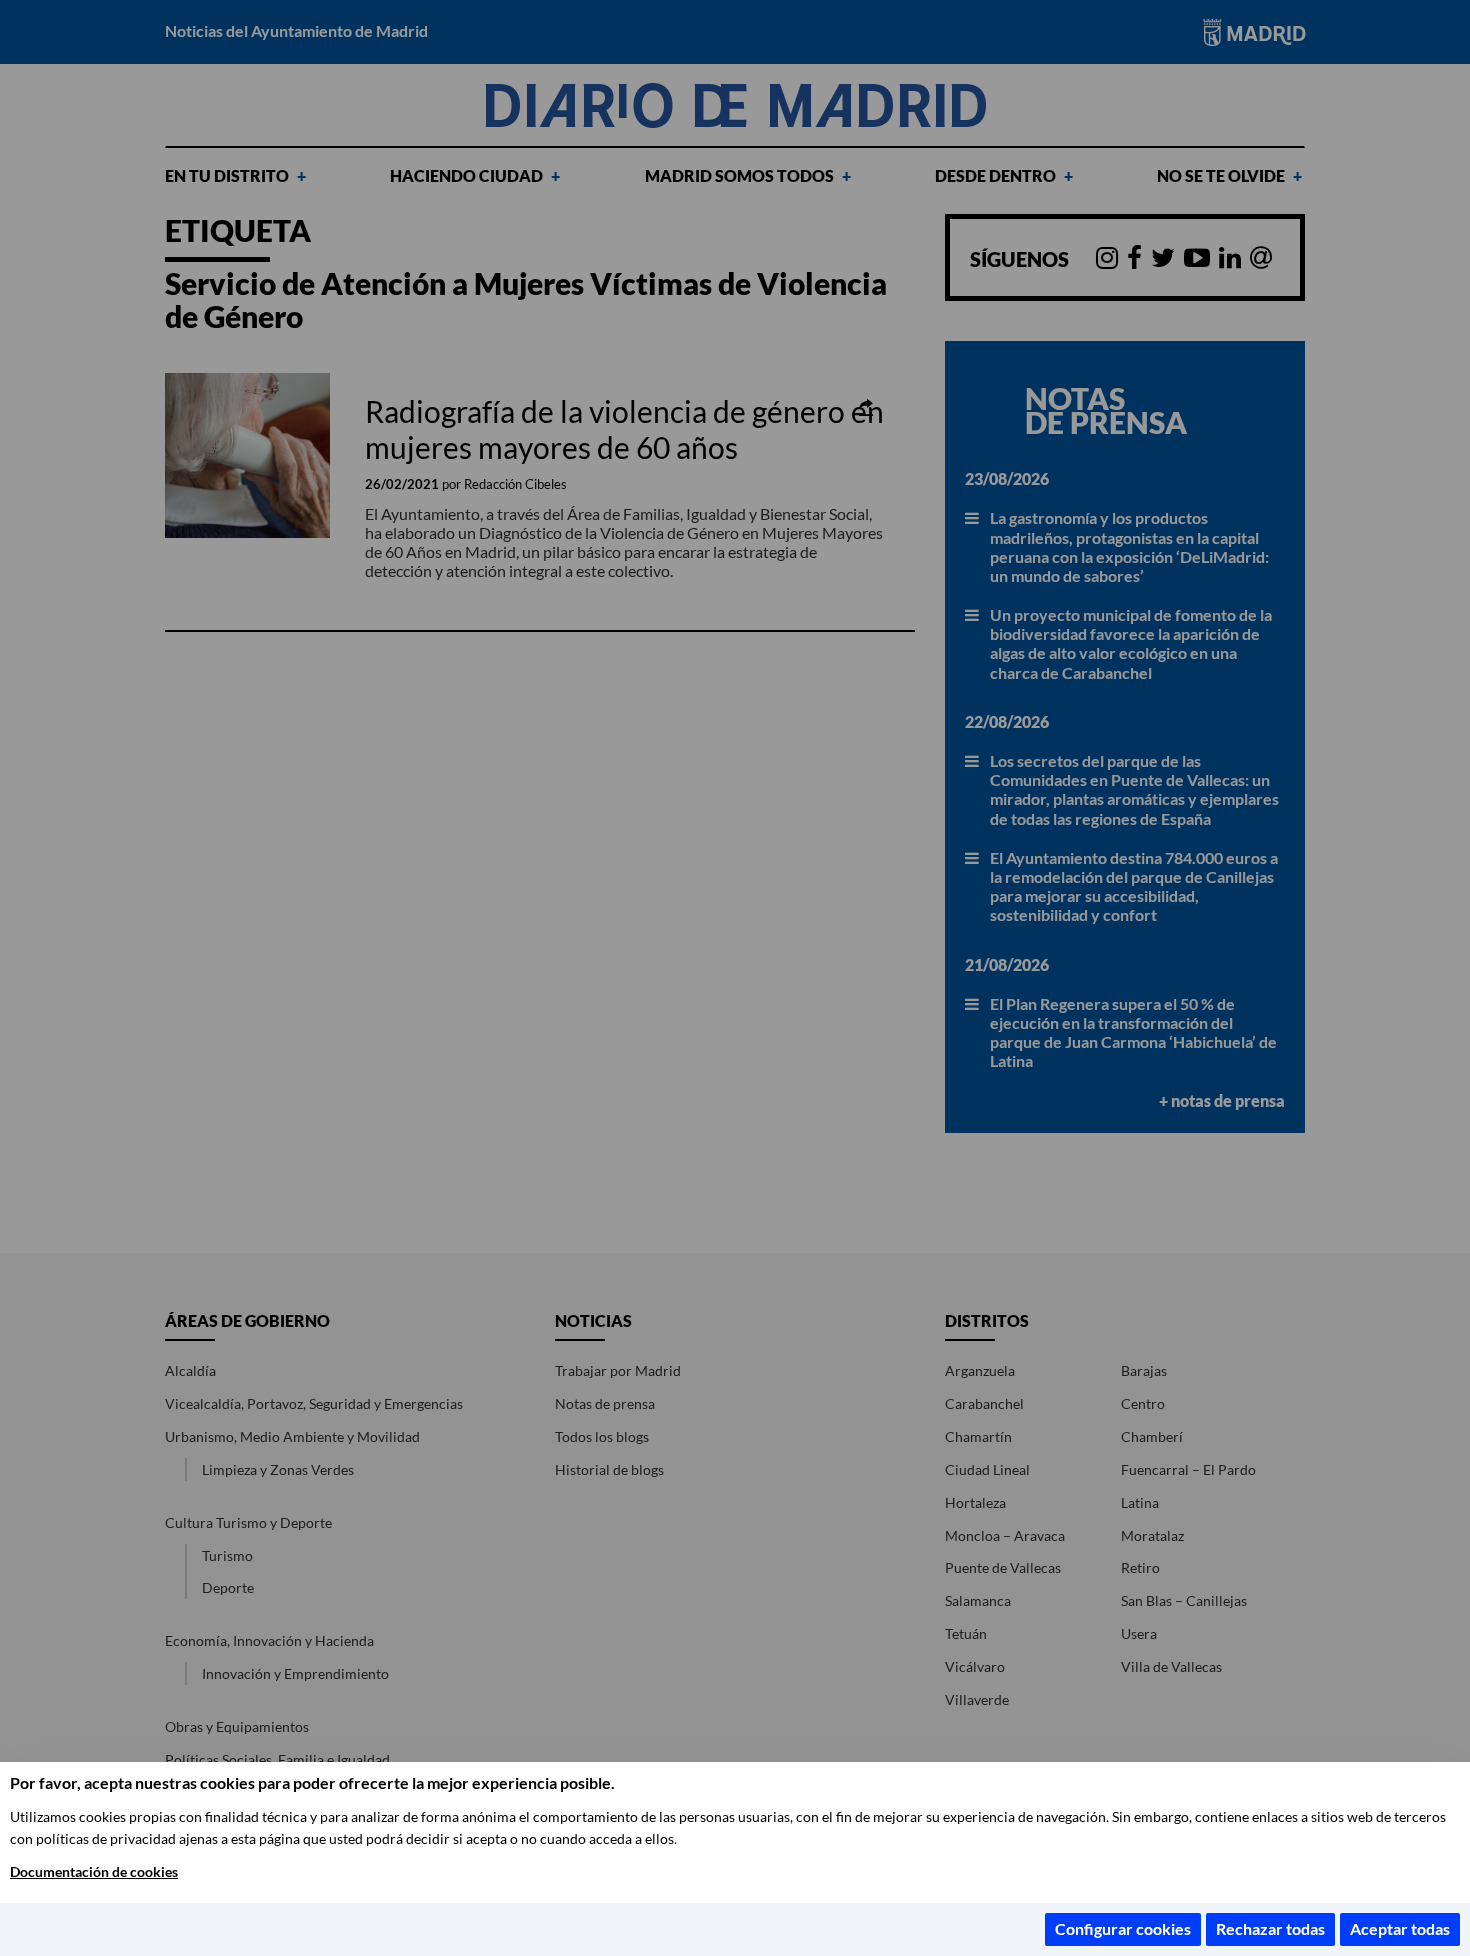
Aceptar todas (1400, 1928)
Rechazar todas (1270, 1928)
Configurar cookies (1123, 1928)
